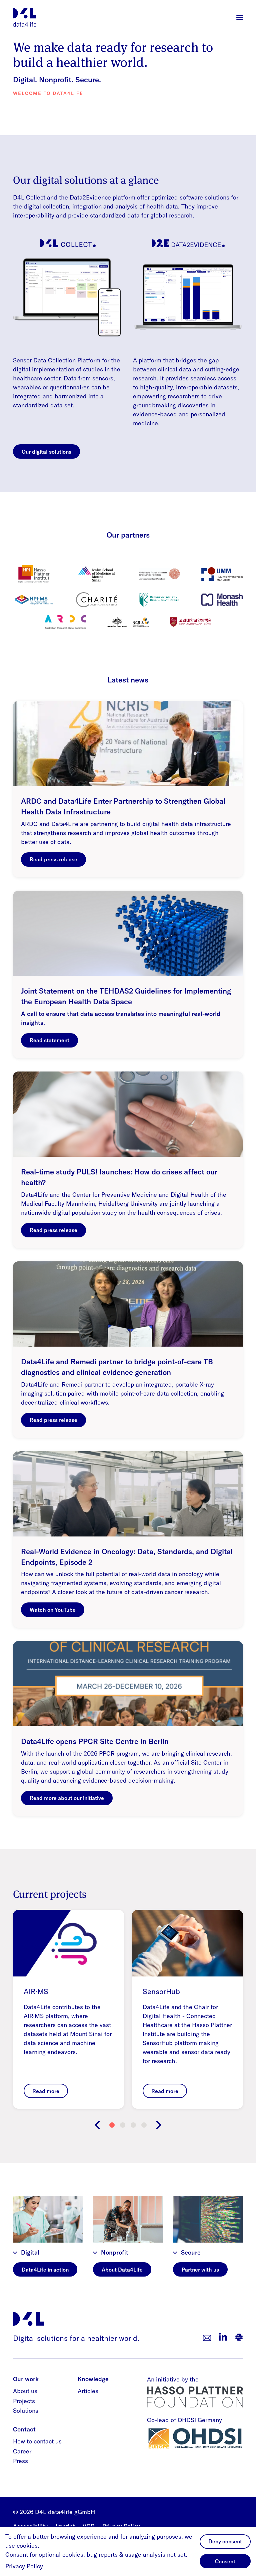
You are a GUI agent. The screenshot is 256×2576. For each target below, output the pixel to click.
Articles (88, 2391)
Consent (225, 2561)
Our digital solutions (46, 452)
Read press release (53, 859)
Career (22, 2451)
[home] (25, 17)
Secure (191, 2252)
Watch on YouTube (53, 1610)
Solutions (26, 2411)
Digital (30, 2252)
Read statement (49, 1040)
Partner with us (200, 2270)
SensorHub (161, 1991)
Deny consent (225, 2541)
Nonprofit (115, 2252)
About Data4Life (122, 2270)
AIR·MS (36, 1991)
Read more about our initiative (67, 1798)
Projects (24, 2401)
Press (20, 2461)
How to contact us (37, 2441)
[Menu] (240, 17)
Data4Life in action (45, 2270)
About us (25, 2391)
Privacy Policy (24, 2566)
